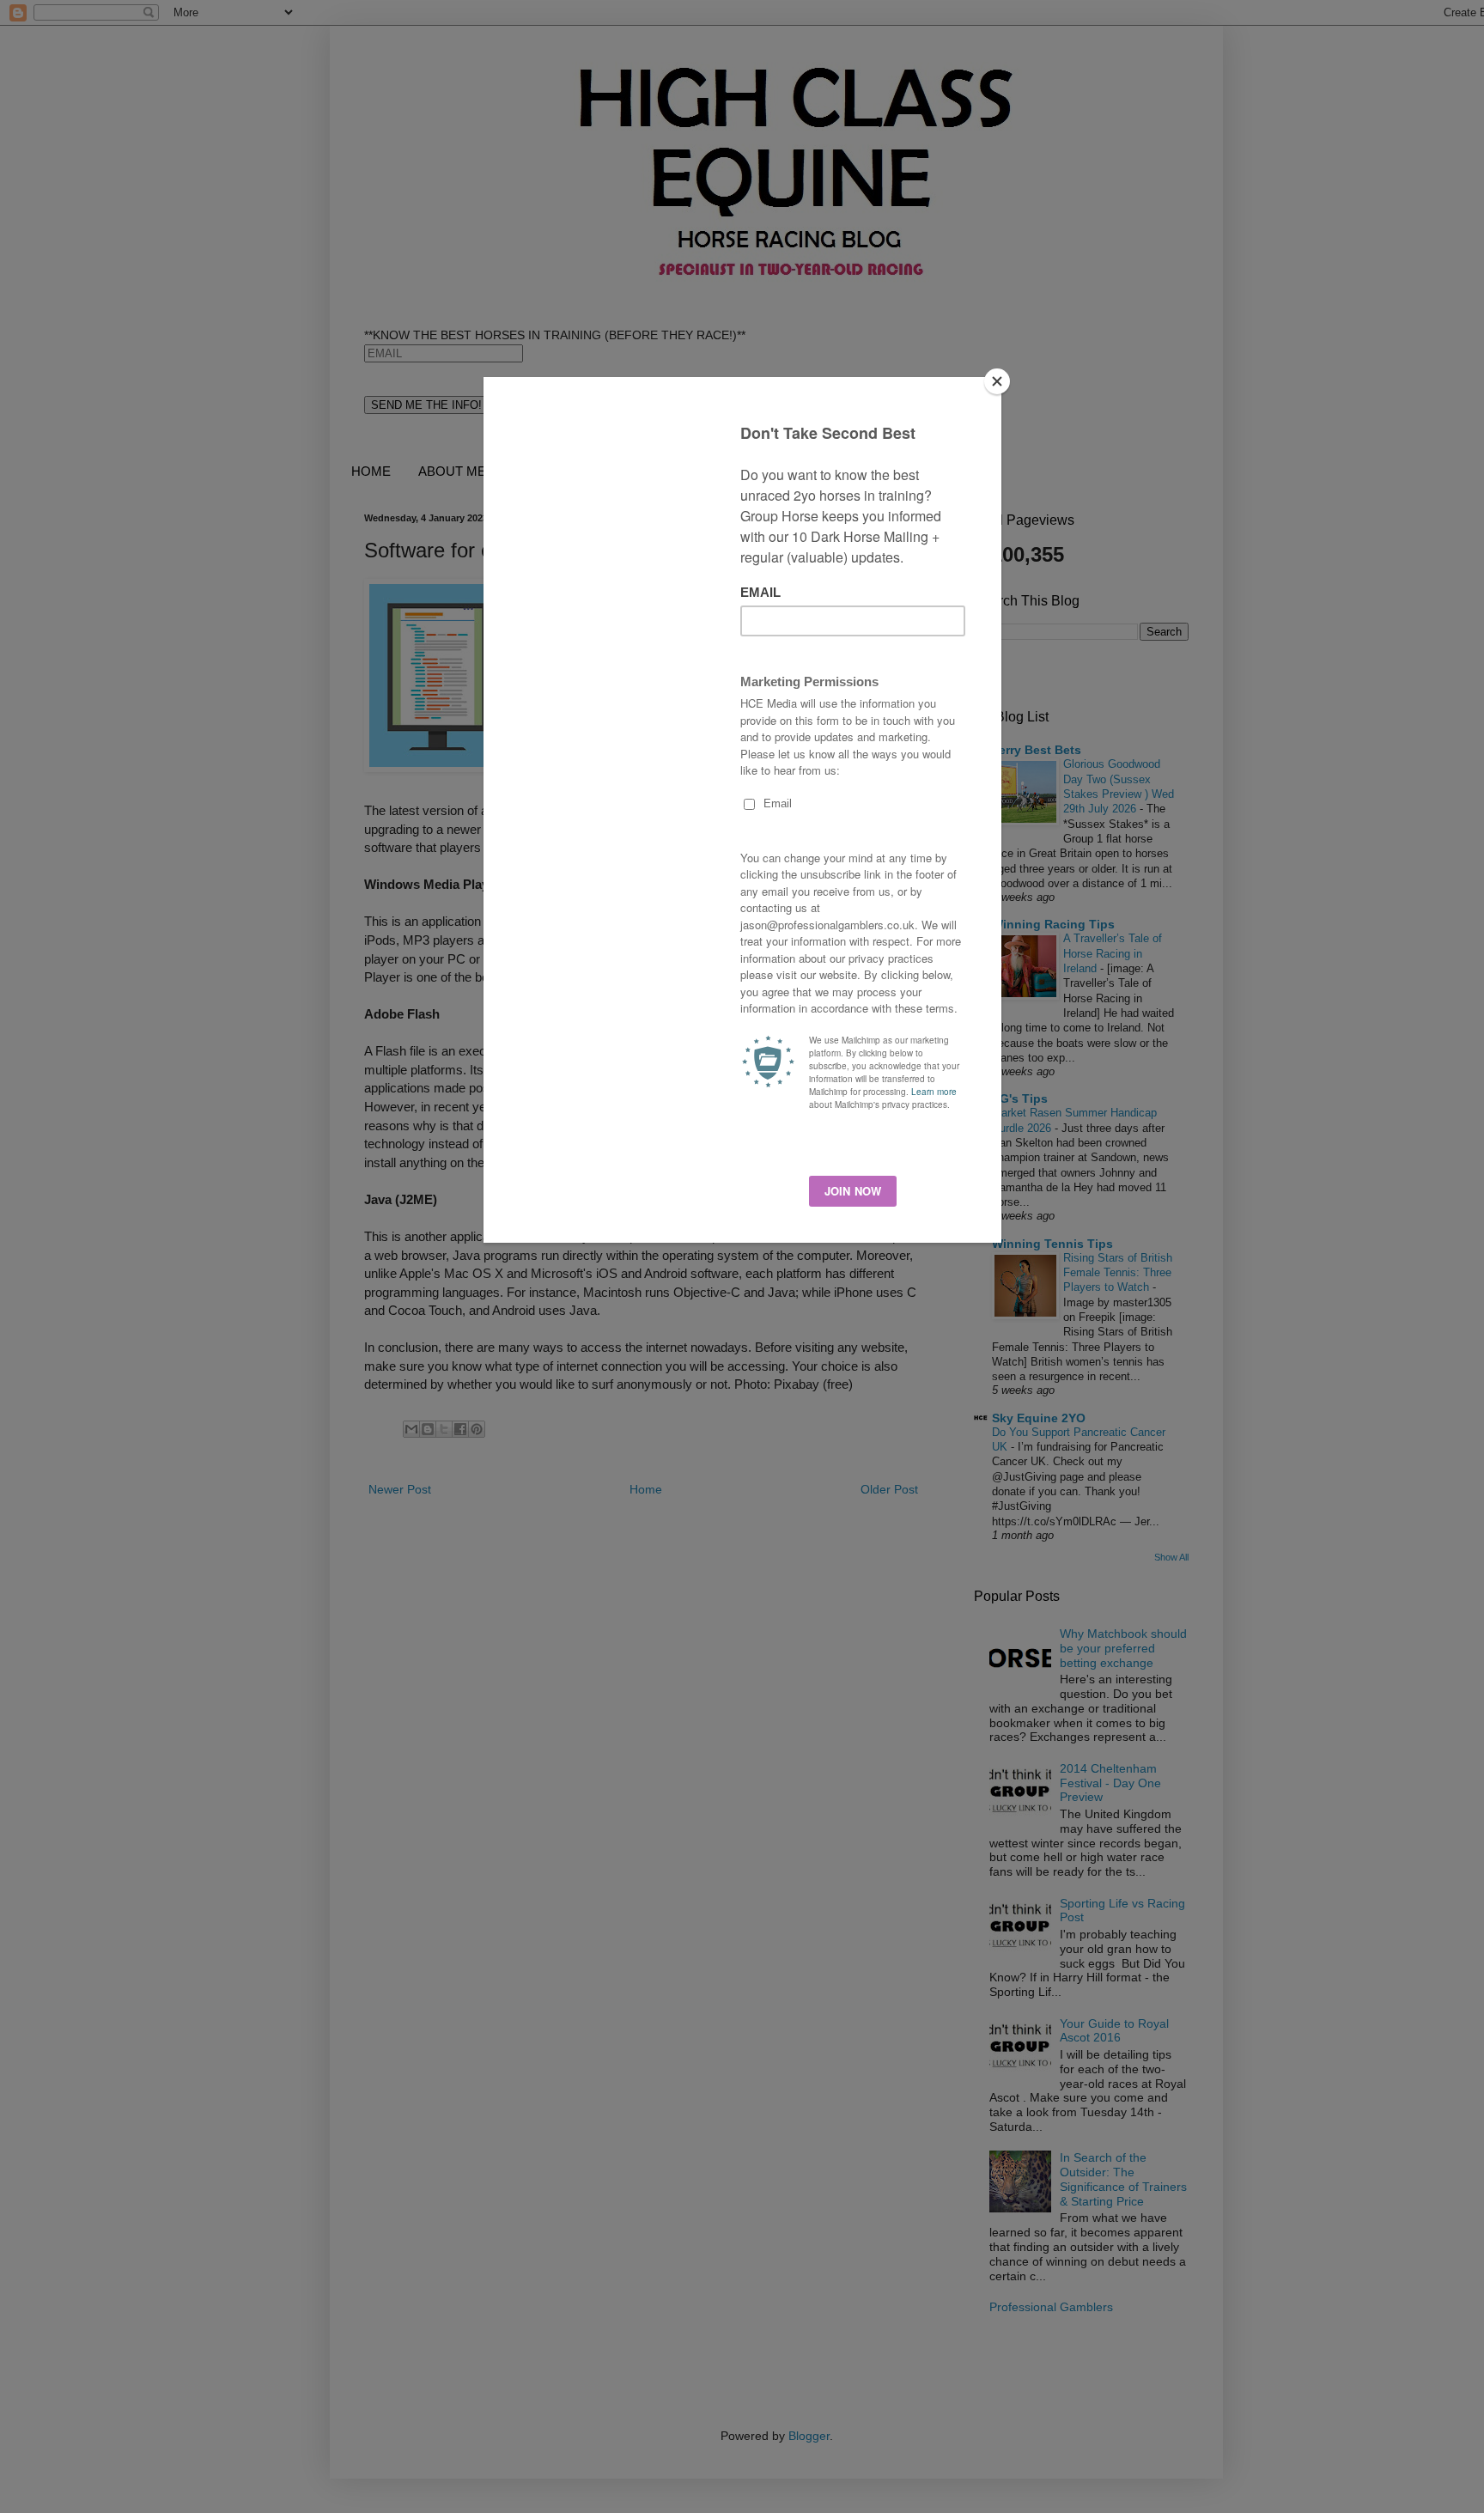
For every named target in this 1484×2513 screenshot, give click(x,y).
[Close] (997, 381)
